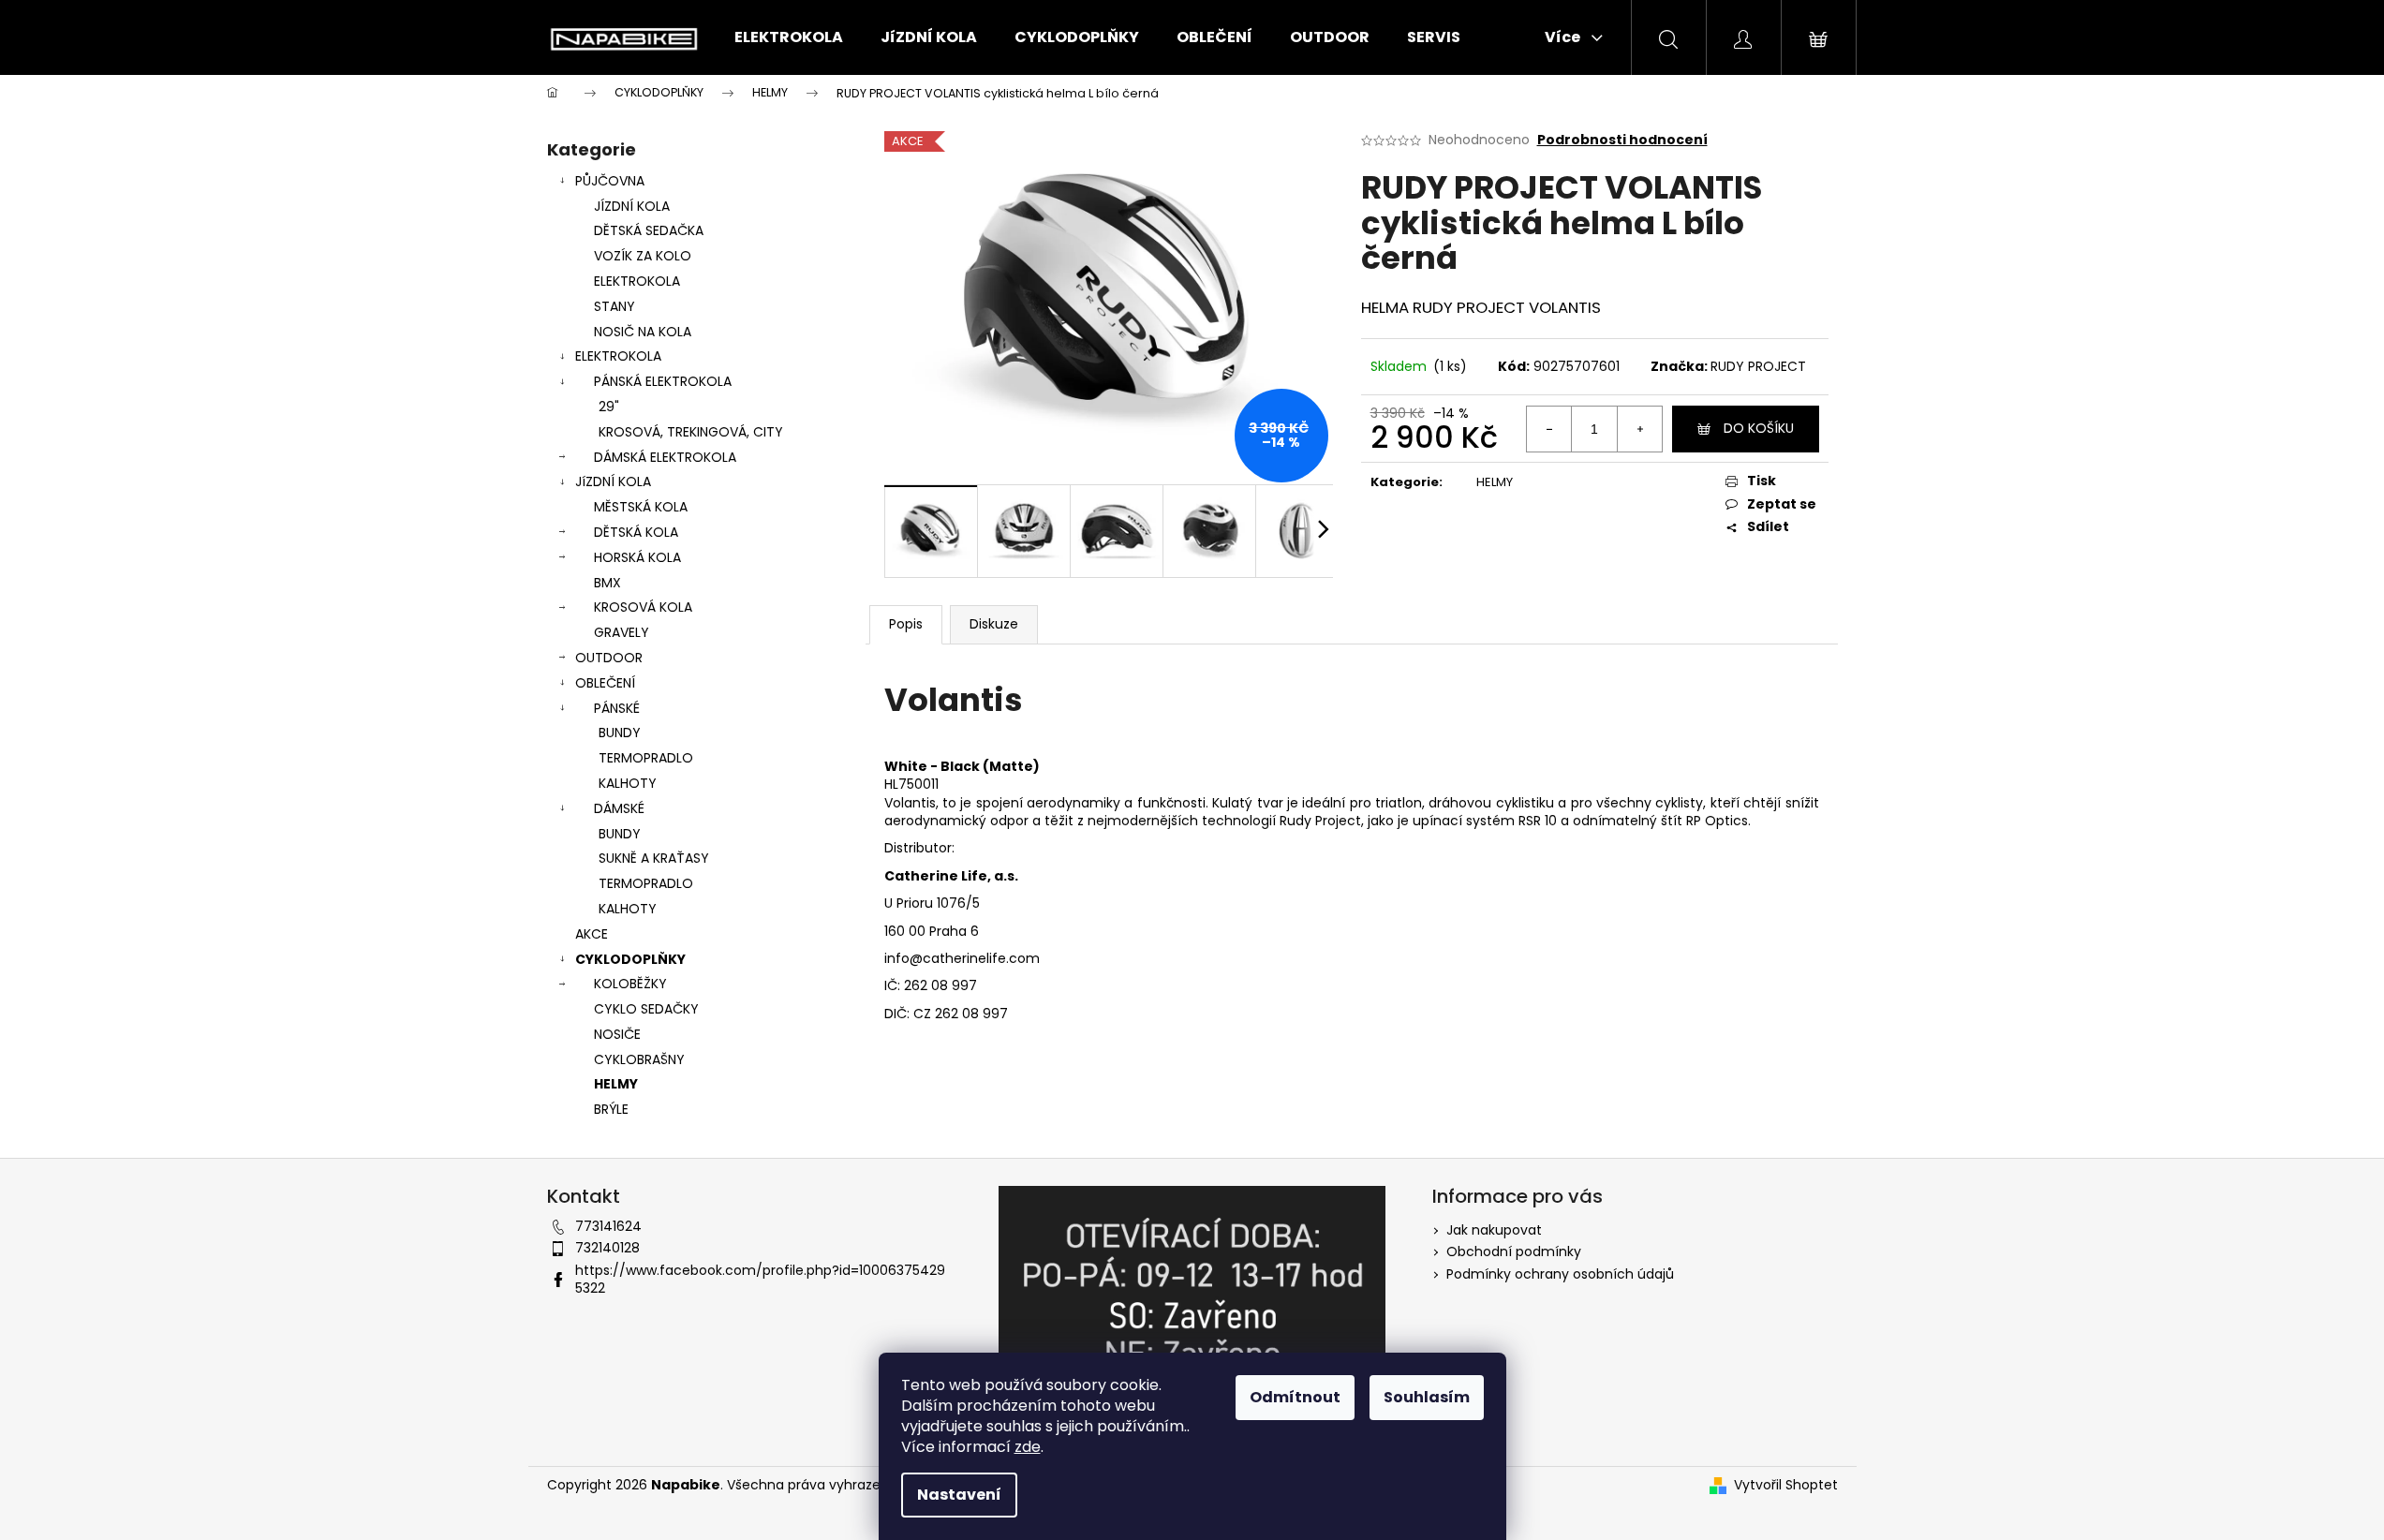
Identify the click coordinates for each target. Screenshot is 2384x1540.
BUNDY (620, 733)
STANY (615, 306)
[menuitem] (789, 37)
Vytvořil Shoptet (1786, 1485)
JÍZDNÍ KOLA (632, 206)
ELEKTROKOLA (637, 281)
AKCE (592, 934)
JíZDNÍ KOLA (613, 481)
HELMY (616, 1084)
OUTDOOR (609, 658)
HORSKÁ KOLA (637, 557)
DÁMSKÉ (619, 808)
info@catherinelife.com (962, 958)
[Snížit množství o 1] (1549, 429)
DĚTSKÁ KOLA (636, 532)
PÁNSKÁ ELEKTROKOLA (663, 381)
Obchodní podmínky (1514, 1251)
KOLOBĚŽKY (630, 984)
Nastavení (959, 1495)
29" (609, 407)
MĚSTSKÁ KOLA (641, 507)
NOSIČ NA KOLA (643, 332)
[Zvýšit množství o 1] (1639, 429)
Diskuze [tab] (994, 624)
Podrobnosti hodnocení (1622, 140)
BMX (607, 583)
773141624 (608, 1226)
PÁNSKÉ (617, 708)
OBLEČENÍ (605, 683)
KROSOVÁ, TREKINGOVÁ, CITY (691, 432)
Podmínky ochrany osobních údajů (1560, 1274)
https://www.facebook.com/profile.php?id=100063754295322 (760, 1279)
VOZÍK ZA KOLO (643, 256)
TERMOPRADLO (646, 758)
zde (1028, 1447)
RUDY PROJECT (1758, 366)
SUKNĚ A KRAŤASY (654, 858)
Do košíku (1759, 428)
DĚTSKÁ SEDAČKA (649, 230)
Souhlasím (1427, 1397)
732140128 (607, 1248)
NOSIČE (617, 1034)
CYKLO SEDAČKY (646, 1009)
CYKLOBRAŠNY (639, 1059)
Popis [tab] (906, 624)
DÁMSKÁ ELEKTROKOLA (665, 457)
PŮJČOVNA (610, 181)
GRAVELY (622, 632)
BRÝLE (611, 1109)
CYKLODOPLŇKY (630, 959)
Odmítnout (1295, 1397)
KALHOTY (628, 783)
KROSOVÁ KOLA (643, 607)
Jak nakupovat (1494, 1230)
